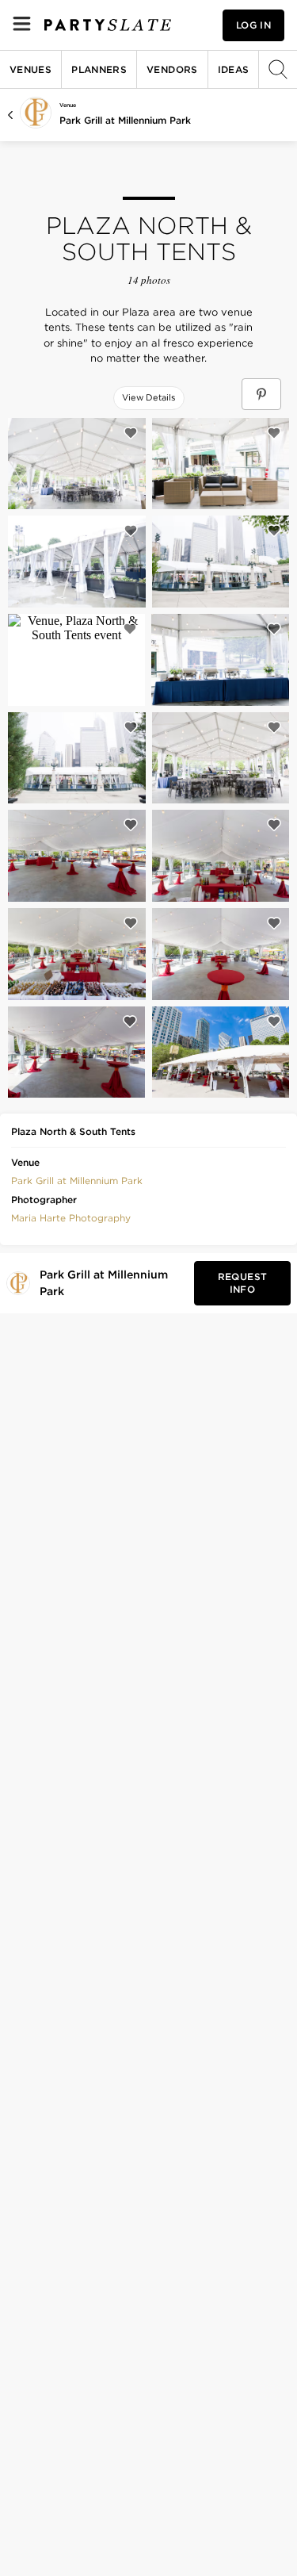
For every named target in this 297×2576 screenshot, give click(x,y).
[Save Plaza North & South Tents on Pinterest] (261, 394)
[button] (77, 1179)
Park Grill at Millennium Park (125, 120)
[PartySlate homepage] (108, 25)
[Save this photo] (131, 433)
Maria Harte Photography (71, 1218)
